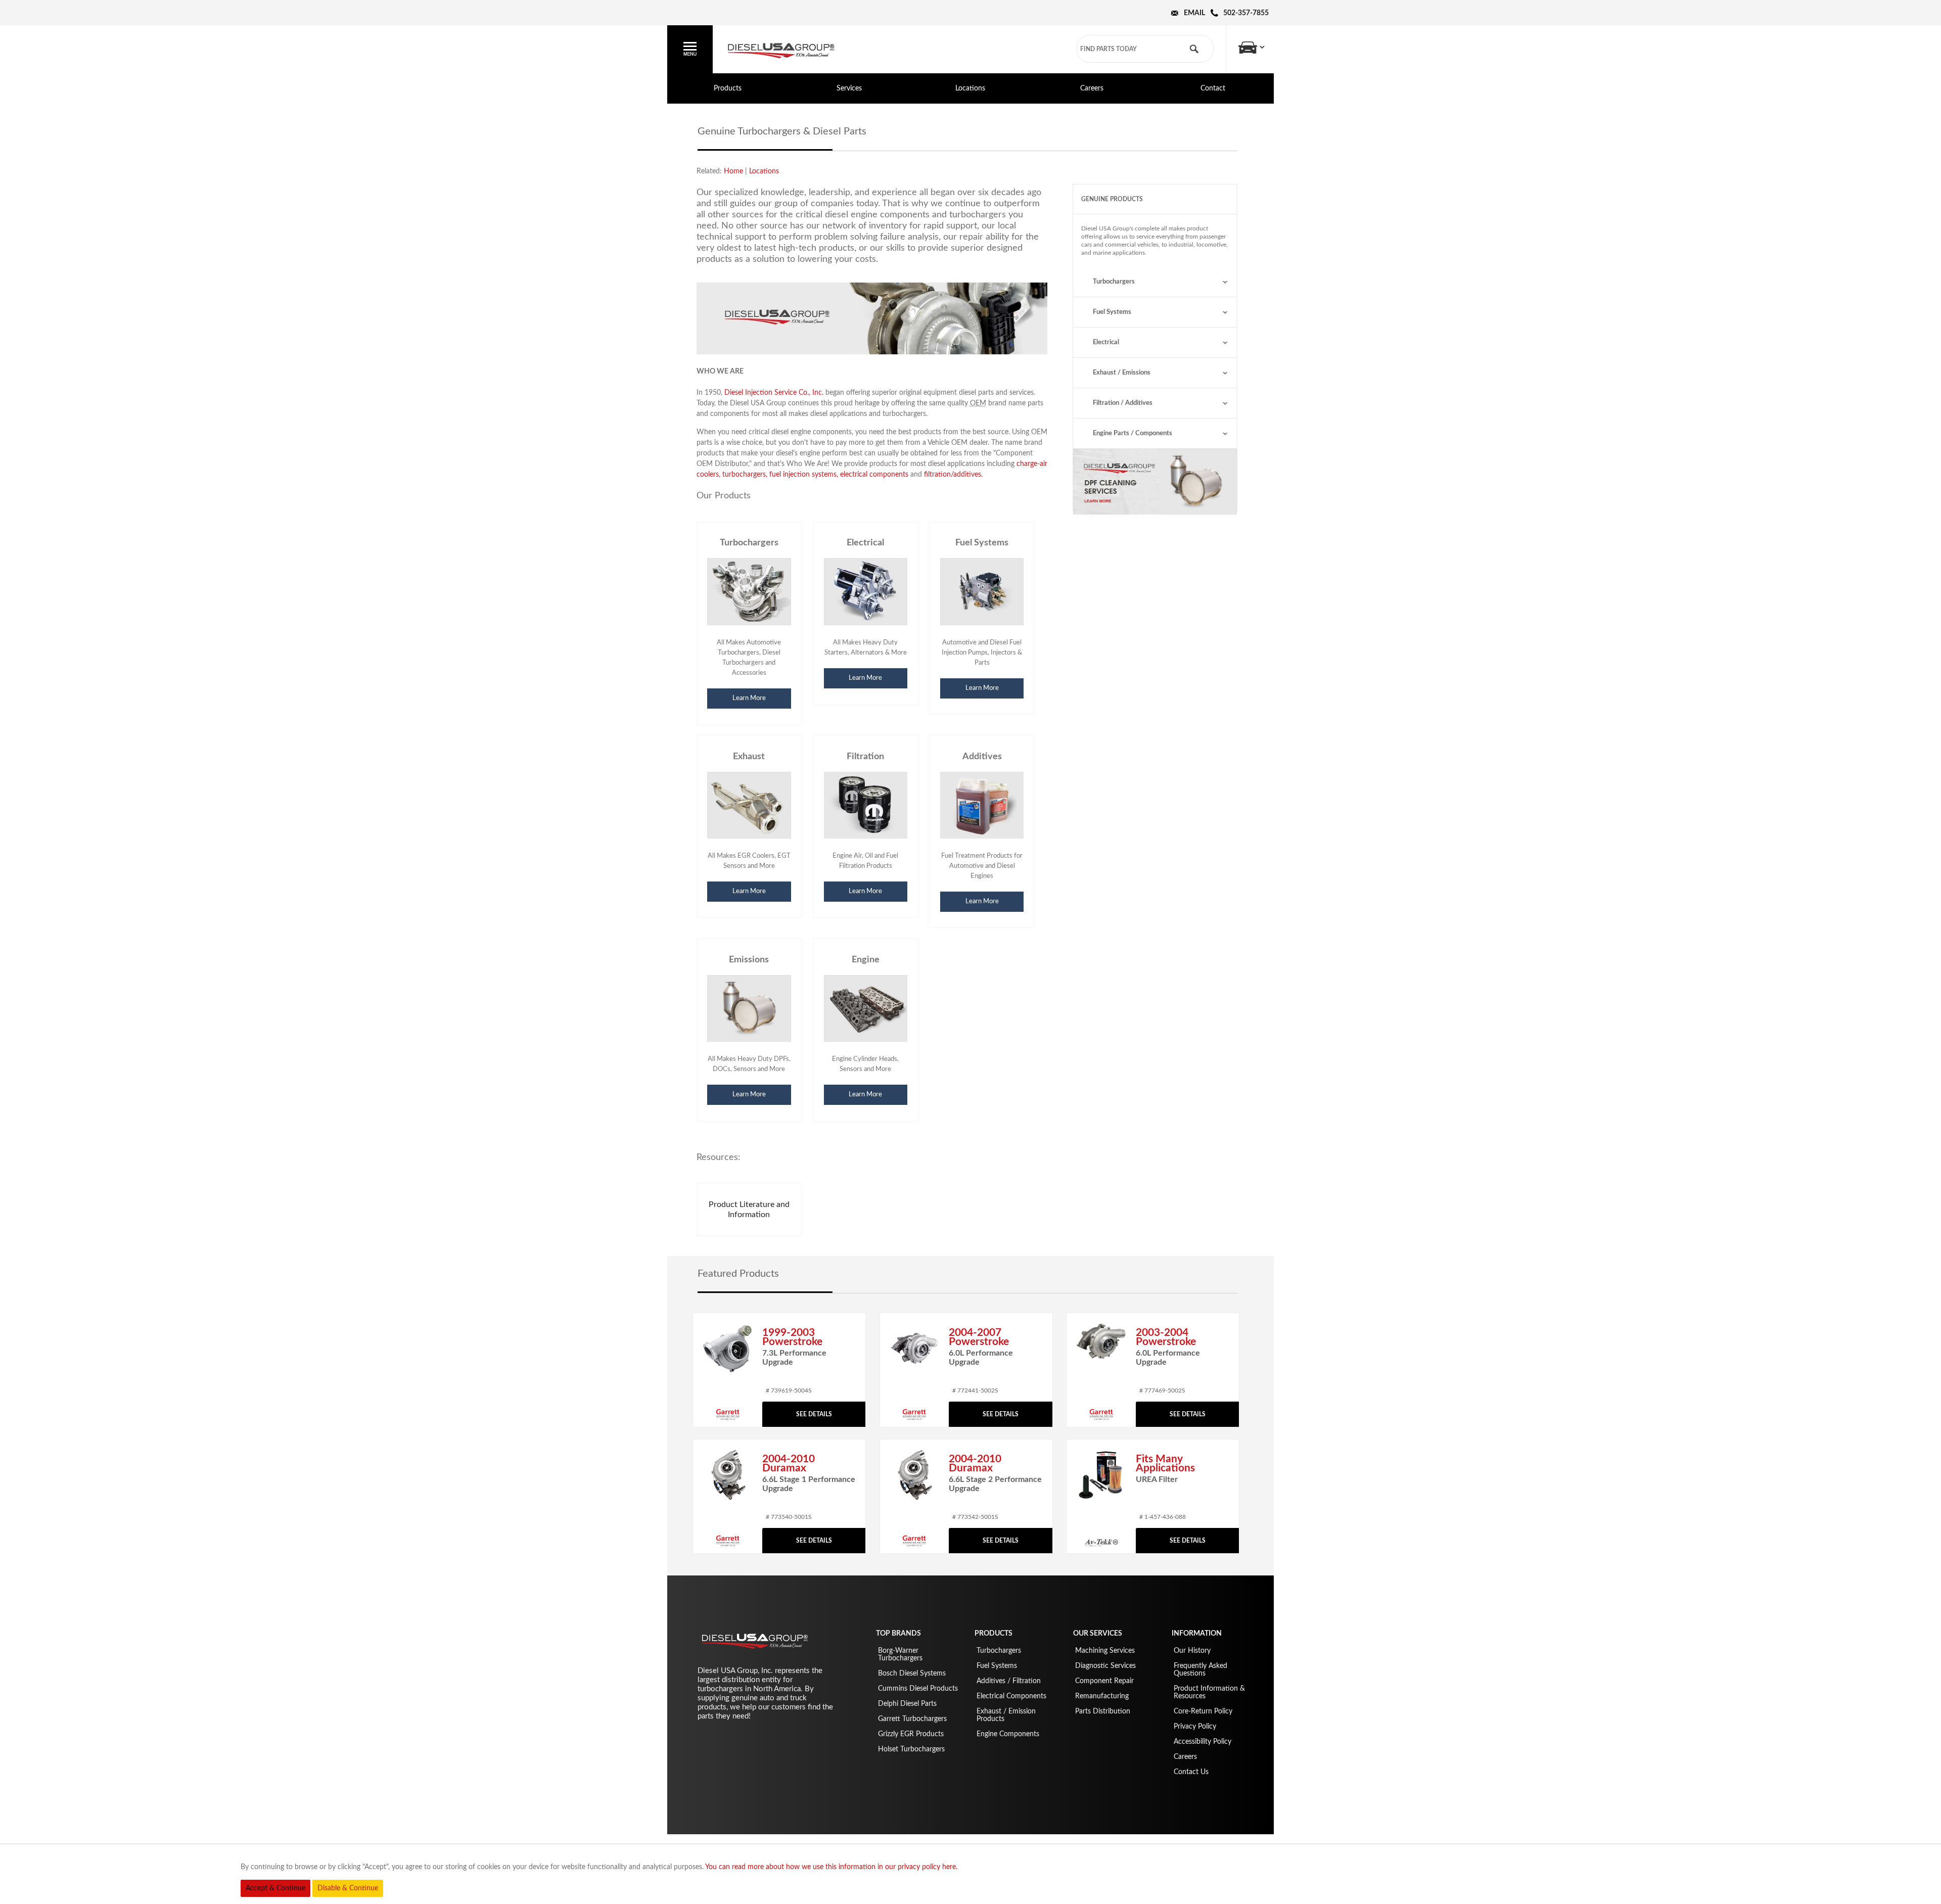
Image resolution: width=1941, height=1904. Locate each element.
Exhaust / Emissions (1122, 373)
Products (728, 88)
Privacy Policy (1195, 1727)
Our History (1192, 1651)
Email (1194, 13)
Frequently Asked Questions (1200, 1670)
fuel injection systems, (804, 475)
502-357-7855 (1246, 13)
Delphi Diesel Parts (907, 1704)
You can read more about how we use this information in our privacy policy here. (831, 1867)
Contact (1213, 88)
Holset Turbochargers (911, 1749)
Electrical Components (1011, 1696)
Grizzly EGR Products (911, 1734)
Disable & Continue (348, 1888)
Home (733, 171)
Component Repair (1104, 1681)
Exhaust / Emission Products (1006, 1715)
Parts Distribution (1103, 1711)
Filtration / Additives (1123, 403)
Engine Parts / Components (1133, 433)
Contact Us (1191, 1772)
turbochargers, (745, 475)
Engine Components (1008, 1734)
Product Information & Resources (1209, 1692)
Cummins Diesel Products (918, 1689)
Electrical (1106, 342)
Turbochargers (1114, 282)
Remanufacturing (1102, 1696)
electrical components (874, 475)
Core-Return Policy (1203, 1711)
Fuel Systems (1112, 312)
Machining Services (1105, 1651)
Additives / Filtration (1009, 1681)
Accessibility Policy (1203, 1742)
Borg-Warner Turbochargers (900, 1655)
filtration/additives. (953, 475)
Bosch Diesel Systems (912, 1674)
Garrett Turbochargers (912, 1719)
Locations (970, 88)
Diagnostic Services (1105, 1666)
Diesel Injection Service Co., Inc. (774, 393)
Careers (1092, 88)
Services (849, 88)
